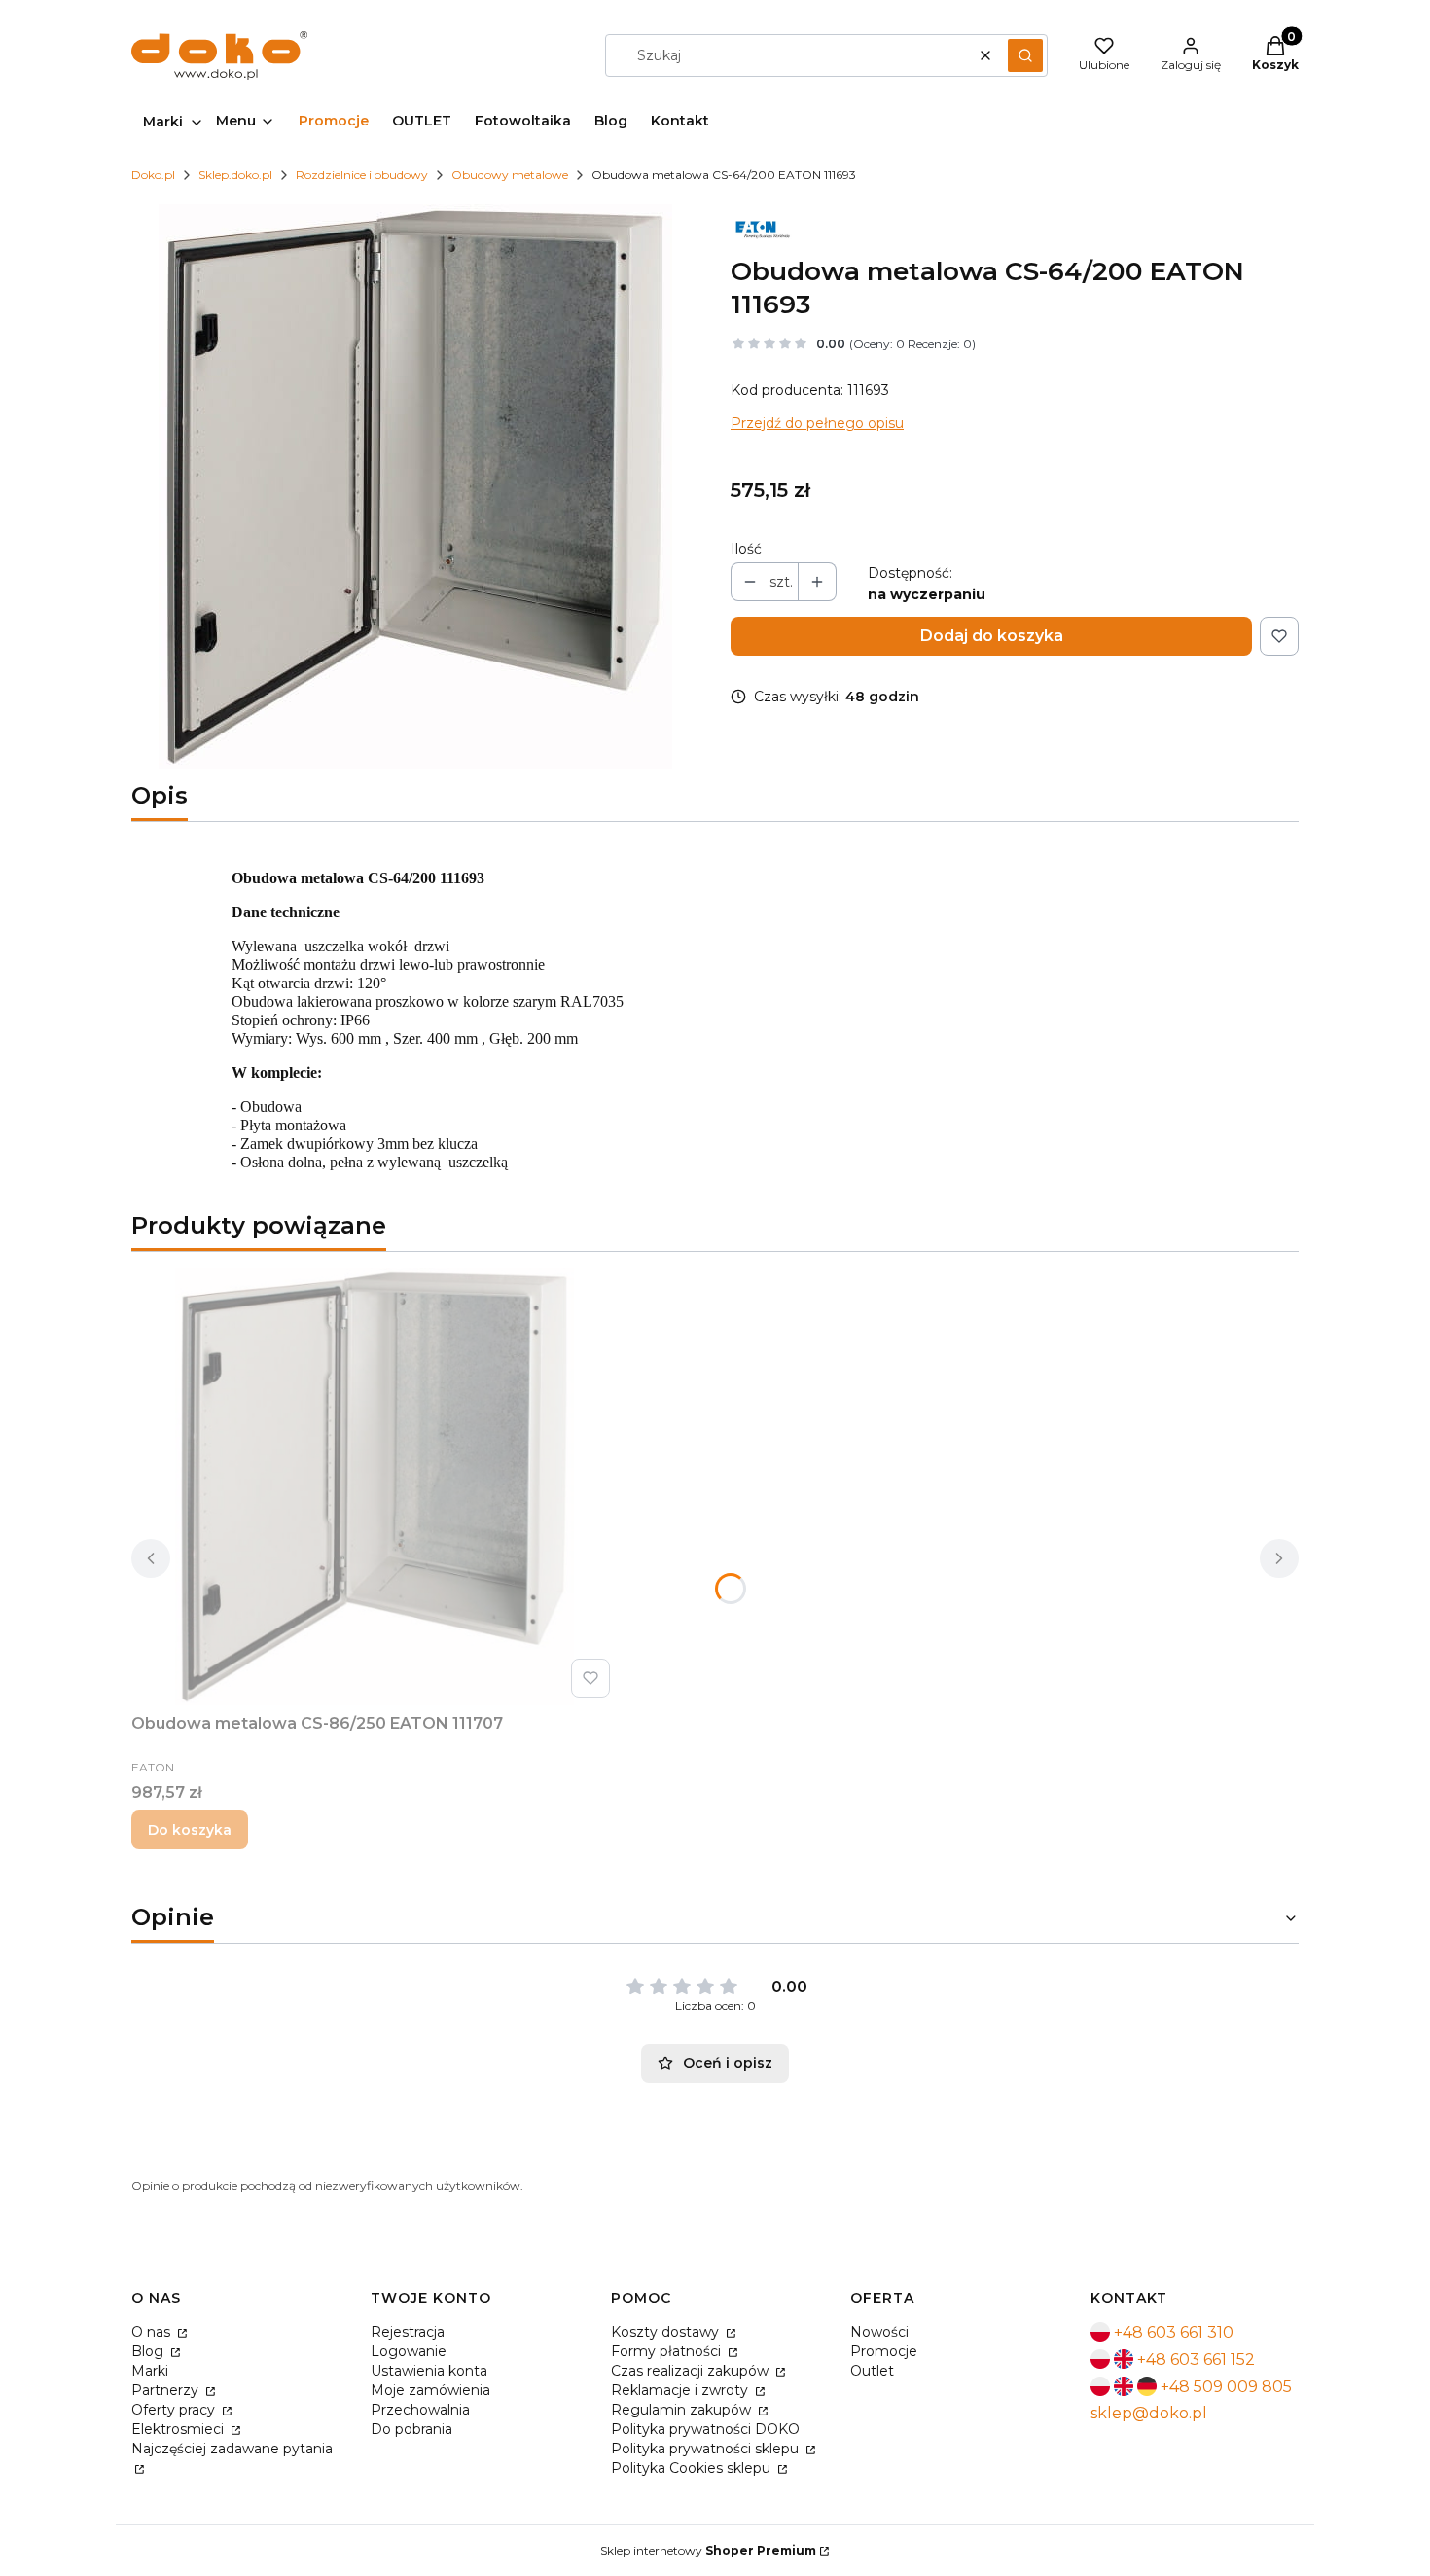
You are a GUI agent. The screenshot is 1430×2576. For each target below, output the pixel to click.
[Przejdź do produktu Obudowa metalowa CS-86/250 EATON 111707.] (375, 1486)
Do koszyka (190, 1830)
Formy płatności (668, 2351)
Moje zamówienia (430, 2390)
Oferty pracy (175, 2410)
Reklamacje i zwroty (681, 2390)
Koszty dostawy (667, 2332)
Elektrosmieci (179, 2429)
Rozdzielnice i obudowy (362, 175)
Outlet (872, 2371)
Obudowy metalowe (510, 175)
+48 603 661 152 (1196, 2360)
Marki (150, 2371)
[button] (1025, 55)
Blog (149, 2351)
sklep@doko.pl (1149, 2413)
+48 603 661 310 (1174, 2332)
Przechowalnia (420, 2410)
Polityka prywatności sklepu (707, 2449)
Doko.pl (153, 175)
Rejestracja (408, 2332)
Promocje (884, 2351)
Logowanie (409, 2351)
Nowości (879, 2332)
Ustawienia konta (429, 2371)
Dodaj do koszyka (992, 636)
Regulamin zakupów (683, 2410)
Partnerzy (167, 2390)
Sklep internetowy (708, 2550)
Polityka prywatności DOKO (705, 2429)
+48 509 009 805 (1226, 2387)
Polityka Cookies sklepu (693, 2468)
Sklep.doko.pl (235, 175)
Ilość (746, 549)
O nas (153, 2332)
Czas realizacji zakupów (692, 2371)
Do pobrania (411, 2429)
